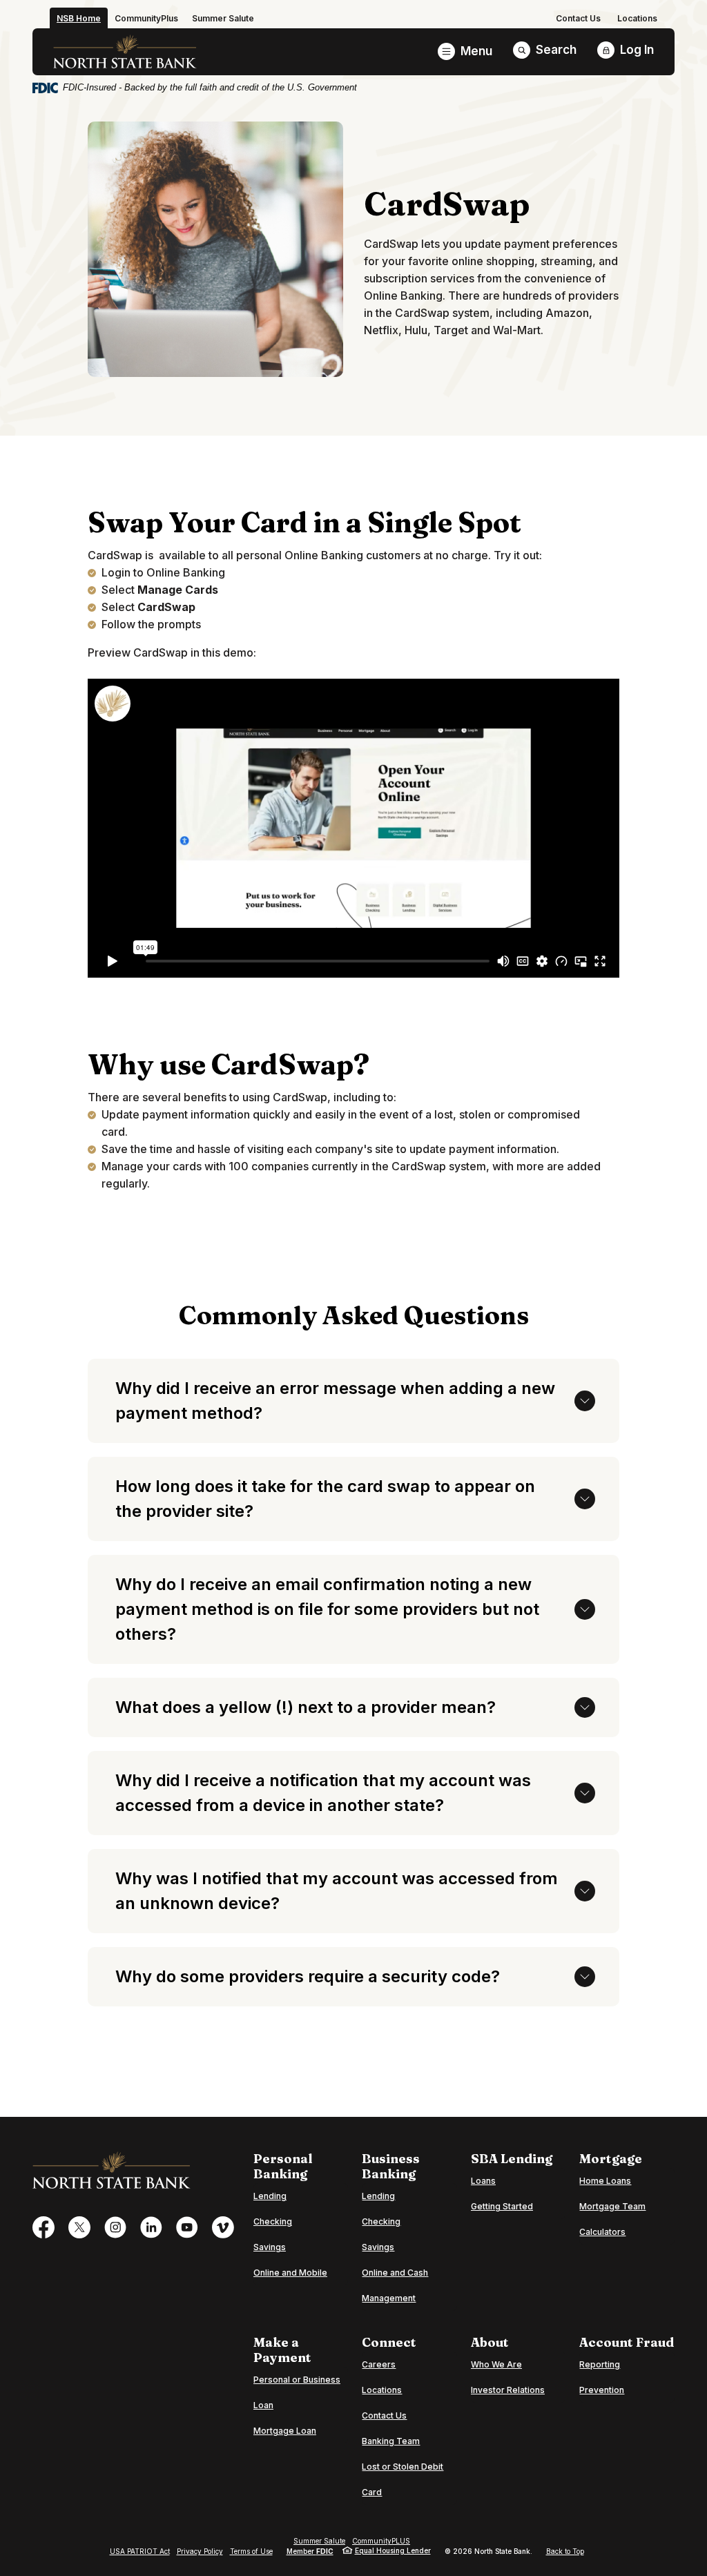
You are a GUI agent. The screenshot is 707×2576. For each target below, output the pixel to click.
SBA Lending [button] (512, 2159)
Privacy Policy (200, 2551)
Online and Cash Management (395, 2285)
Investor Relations (508, 2390)
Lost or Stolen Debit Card (403, 2479)
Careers (379, 2364)
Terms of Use (251, 2551)
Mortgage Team (612, 2206)
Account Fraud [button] (627, 2343)
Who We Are (496, 2364)
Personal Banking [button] (283, 2167)
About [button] (490, 2343)
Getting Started (502, 2206)
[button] (353, 1401)
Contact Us (578, 18)
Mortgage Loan (285, 2430)
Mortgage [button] (611, 2159)
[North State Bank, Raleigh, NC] (125, 52)
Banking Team (391, 2441)
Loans (483, 2181)
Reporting (600, 2364)
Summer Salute (319, 2541)
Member (310, 2551)
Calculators (602, 2232)
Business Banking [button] (391, 2167)
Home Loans (605, 2181)
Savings (270, 2247)
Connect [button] (389, 2343)
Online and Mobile (290, 2273)
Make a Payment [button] (282, 2350)
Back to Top (565, 2551)
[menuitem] (578, 18)
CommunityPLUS (381, 2541)
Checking (273, 2221)
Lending (270, 2196)
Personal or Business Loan (301, 2392)
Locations (637, 18)
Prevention (602, 2390)
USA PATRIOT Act (140, 2551)
